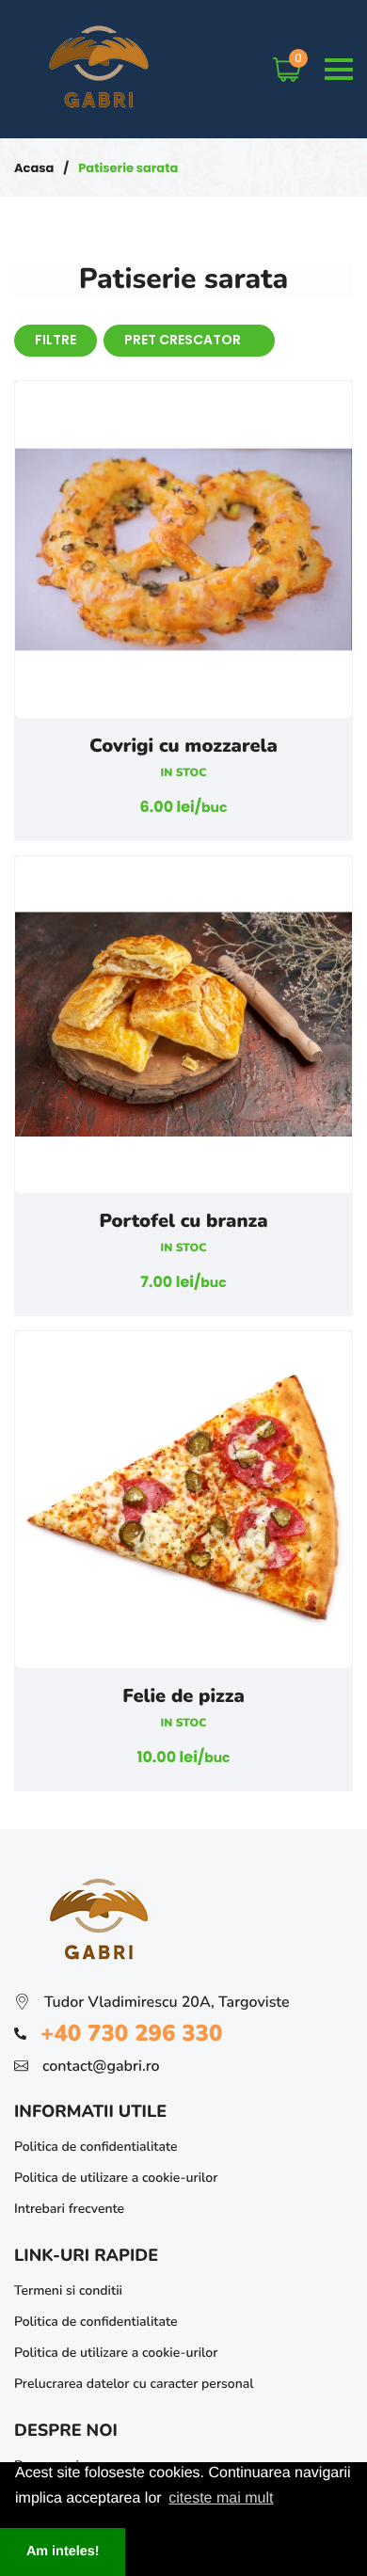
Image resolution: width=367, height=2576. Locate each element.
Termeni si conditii (68, 2290)
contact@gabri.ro (101, 2066)
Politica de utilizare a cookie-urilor (116, 2178)
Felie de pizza (183, 1697)
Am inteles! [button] (63, 2552)
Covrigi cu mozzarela (183, 747)
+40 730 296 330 (131, 2034)
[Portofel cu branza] (183, 1025)
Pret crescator (184, 340)
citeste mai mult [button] (221, 2498)
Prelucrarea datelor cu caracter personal (134, 2384)
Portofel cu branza (183, 1222)
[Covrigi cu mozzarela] (183, 549)
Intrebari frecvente (69, 2209)
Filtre (56, 340)
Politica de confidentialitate (96, 2147)
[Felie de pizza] (183, 1500)
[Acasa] (101, 115)
